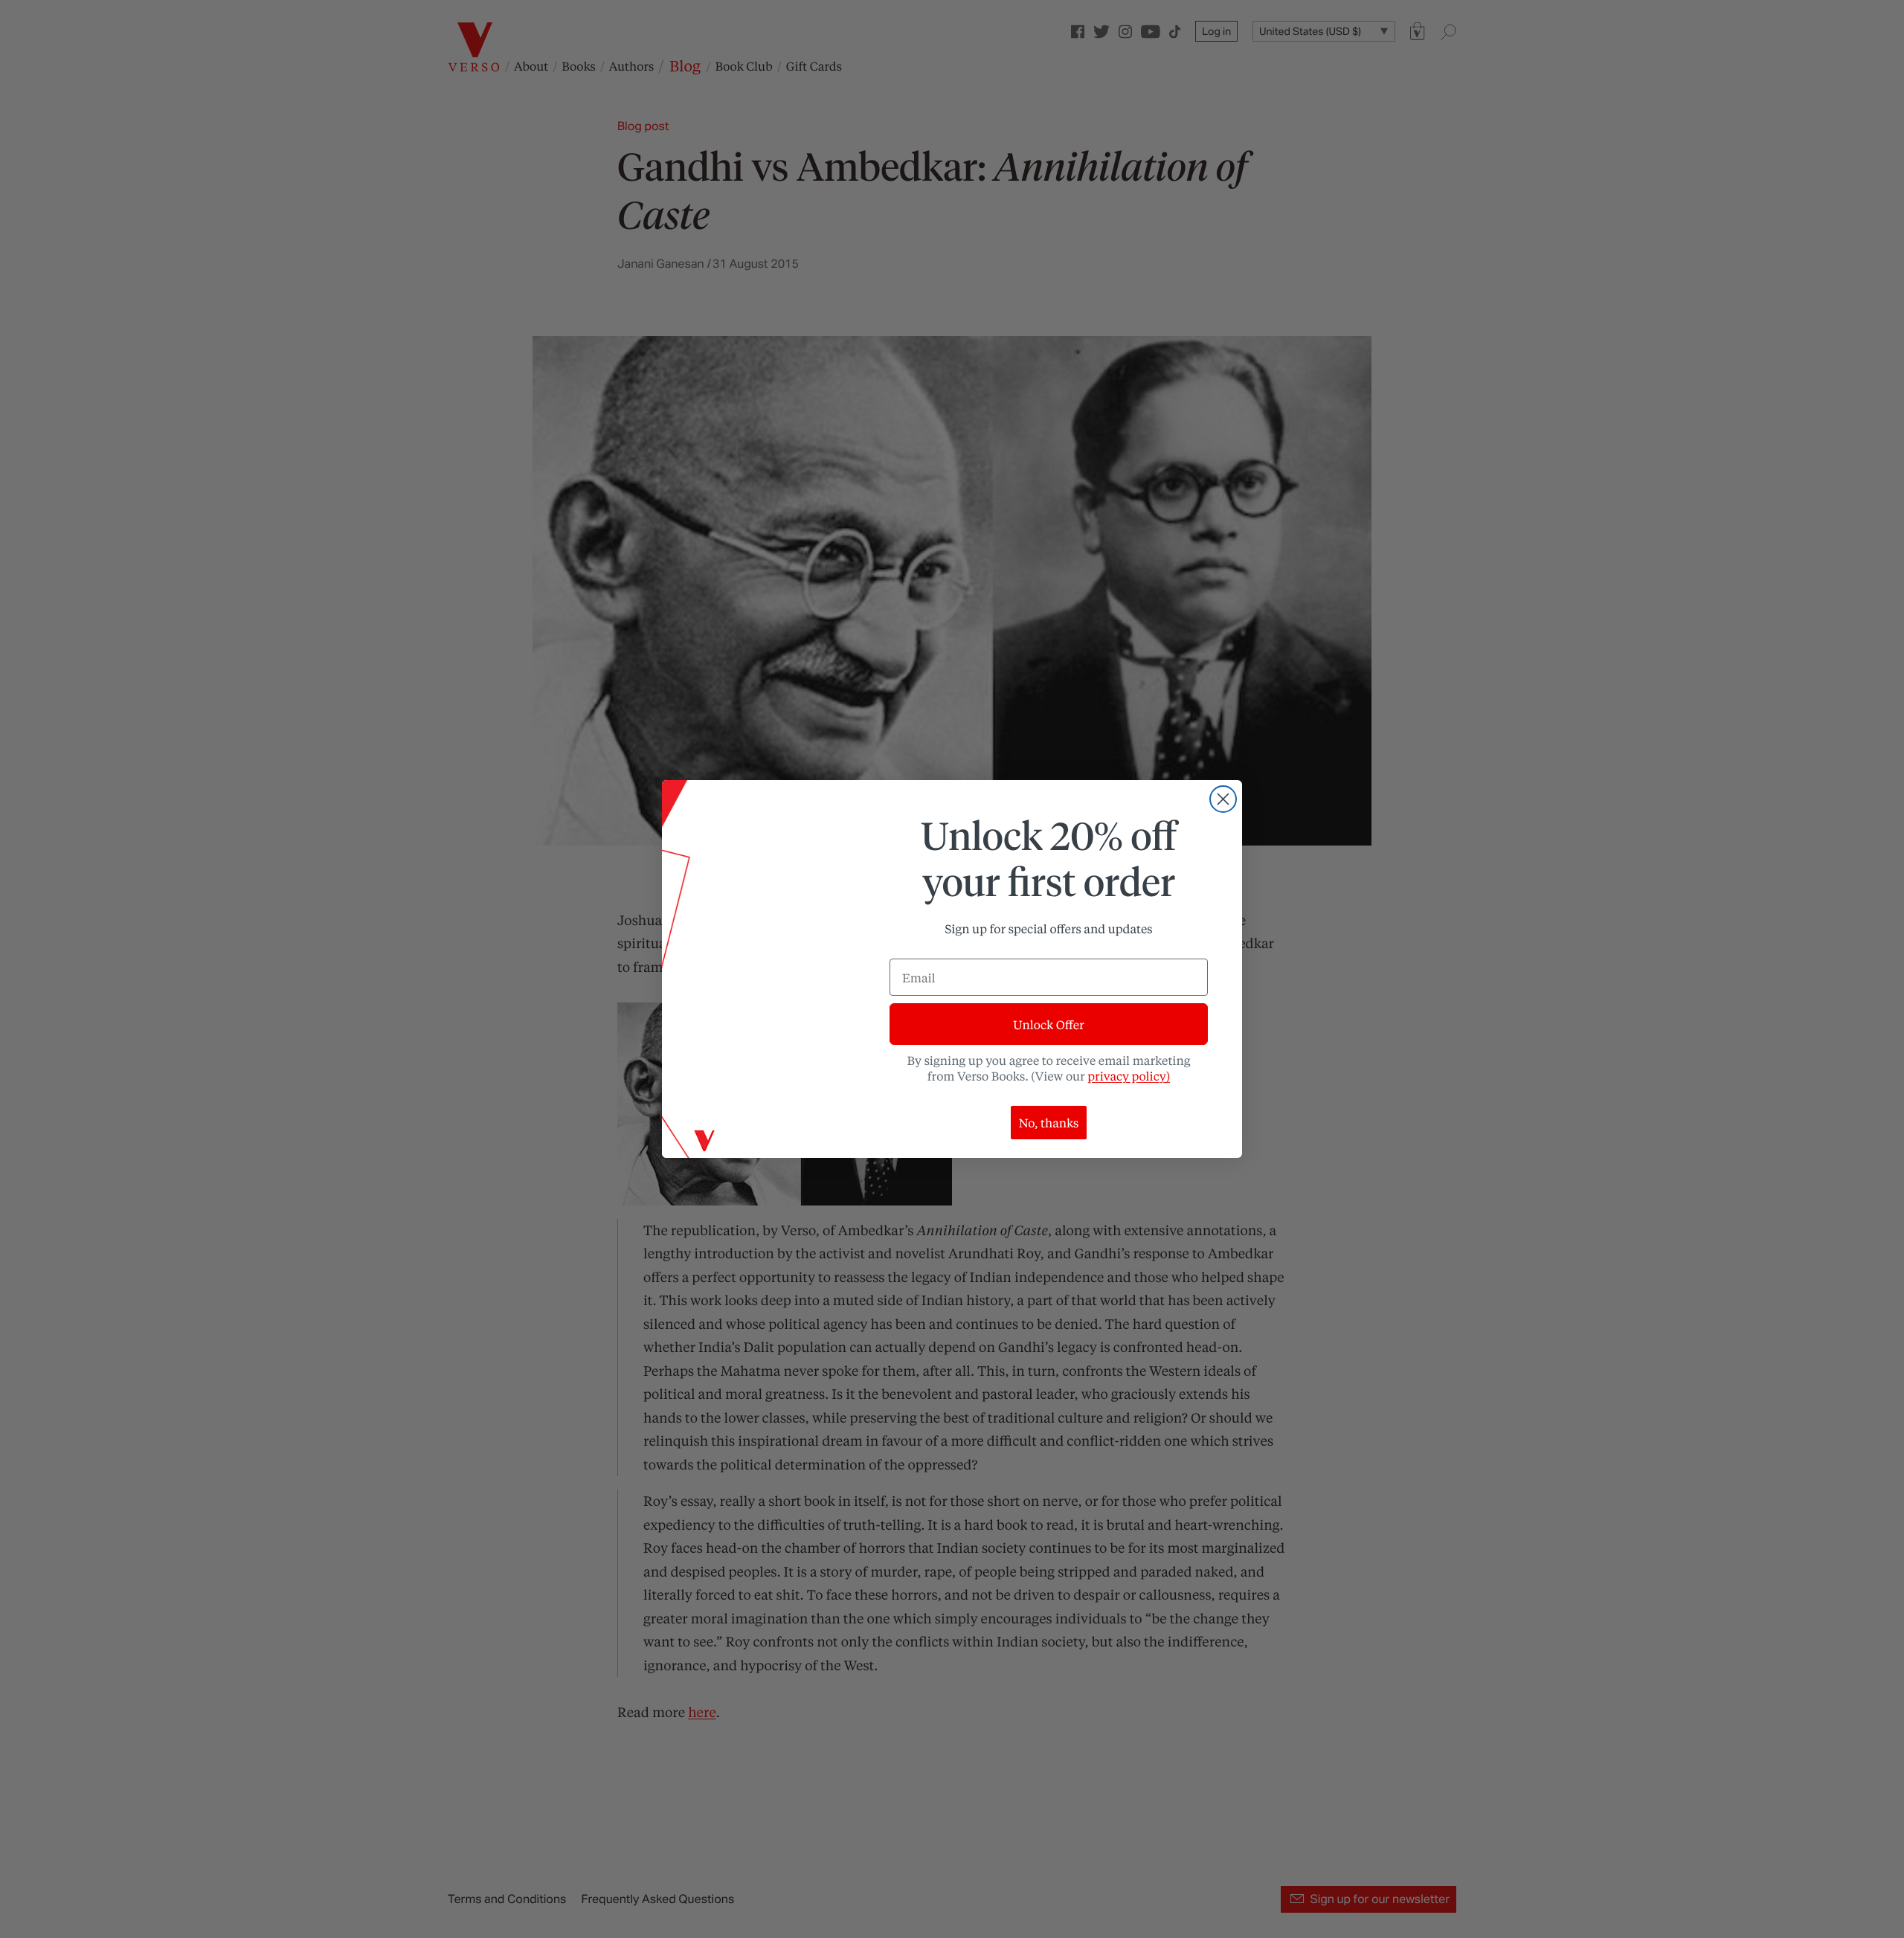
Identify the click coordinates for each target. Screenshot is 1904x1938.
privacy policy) (1129, 1076)
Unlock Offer (1048, 1024)
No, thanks (1049, 1123)
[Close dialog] (1223, 799)
